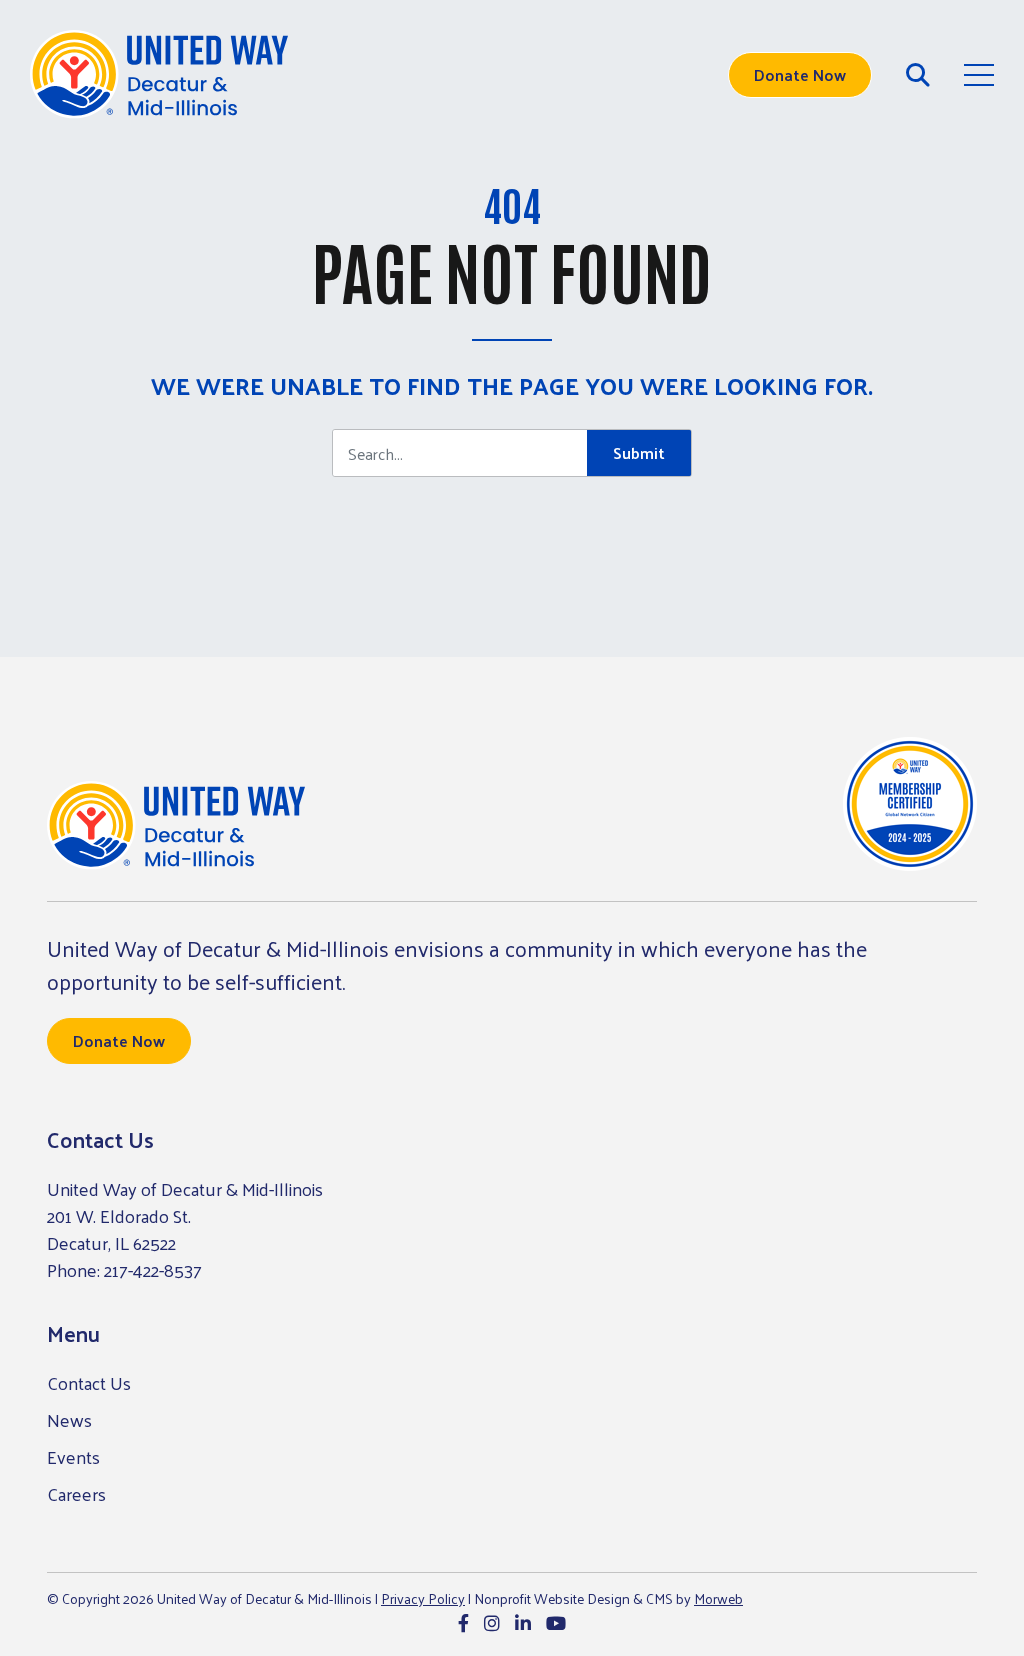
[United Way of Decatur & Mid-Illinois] (176, 826)
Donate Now (800, 74)
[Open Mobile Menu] (979, 75)
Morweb (718, 1598)
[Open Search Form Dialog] (918, 75)
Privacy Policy (423, 1598)
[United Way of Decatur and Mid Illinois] (159, 75)
